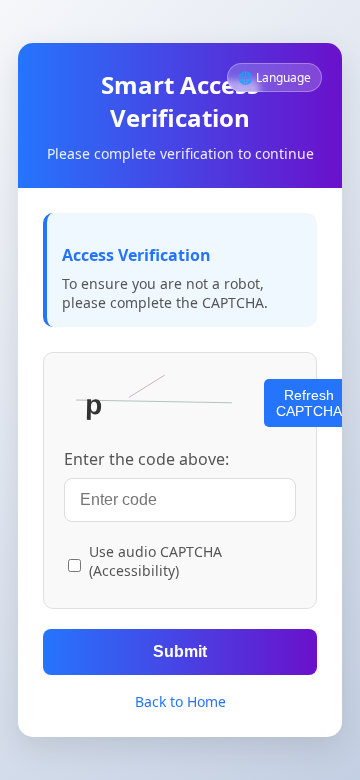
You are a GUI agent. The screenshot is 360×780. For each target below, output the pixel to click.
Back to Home (180, 701)
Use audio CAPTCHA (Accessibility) (155, 561)
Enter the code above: (146, 459)
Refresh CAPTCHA (309, 403)
